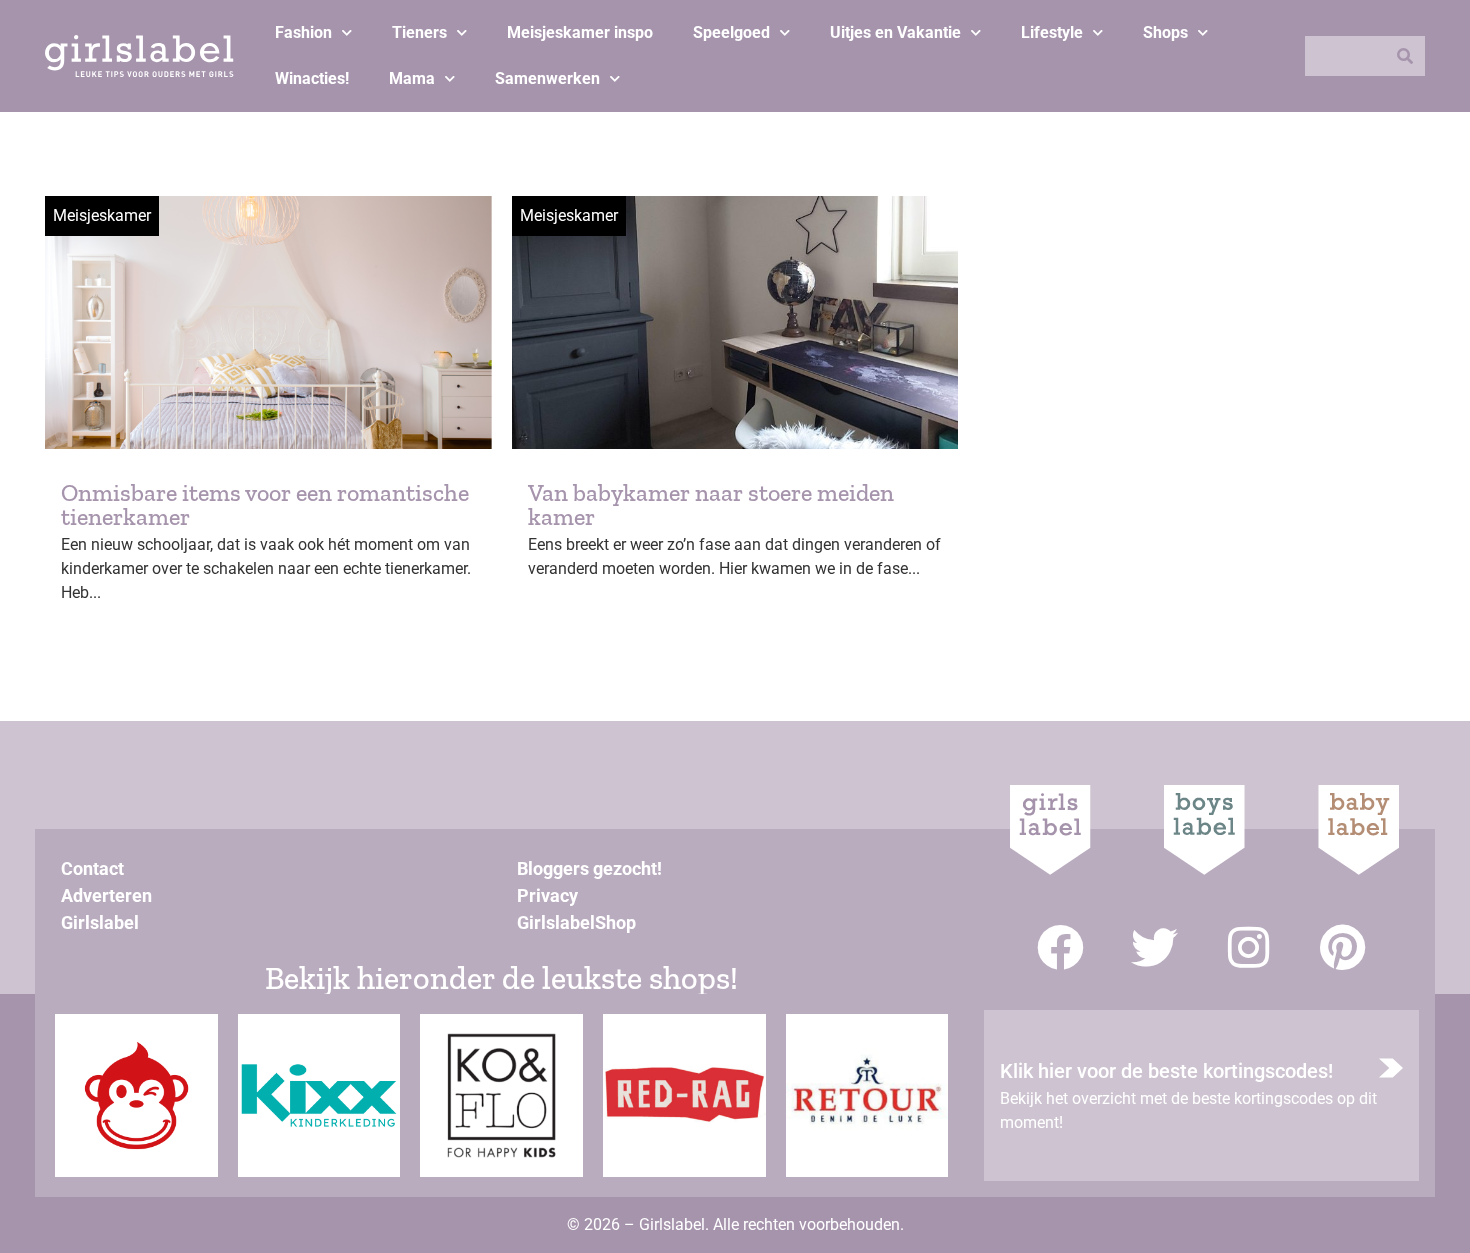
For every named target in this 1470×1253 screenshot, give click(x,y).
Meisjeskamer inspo (580, 32)
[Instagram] (1248, 947)
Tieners (419, 32)
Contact (92, 868)
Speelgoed (731, 32)
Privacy (547, 895)
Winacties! (312, 78)
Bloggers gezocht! (589, 868)
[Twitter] (1154, 947)
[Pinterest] (1342, 947)
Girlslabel (100, 922)
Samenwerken (547, 78)
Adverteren (106, 895)
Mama (412, 78)
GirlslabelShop (576, 922)
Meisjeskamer (102, 215)
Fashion (303, 32)
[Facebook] (1060, 947)
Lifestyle (1052, 32)
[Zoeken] (1405, 56)
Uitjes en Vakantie (895, 32)
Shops (1165, 32)
